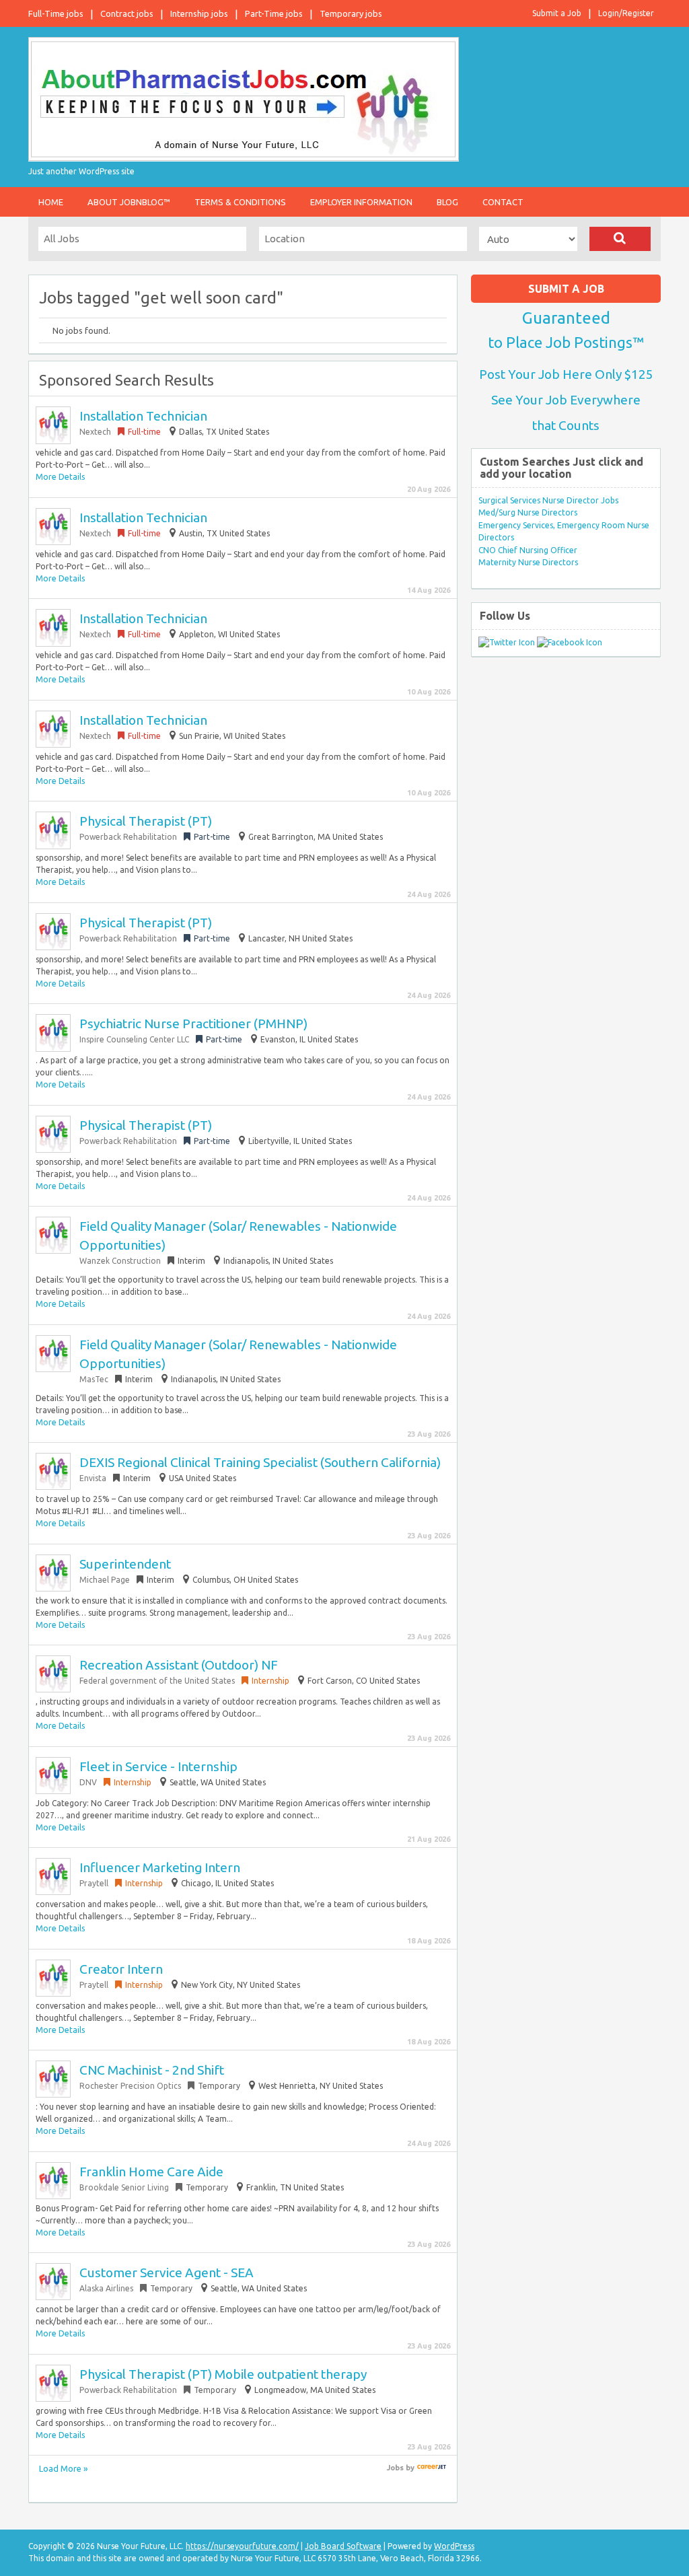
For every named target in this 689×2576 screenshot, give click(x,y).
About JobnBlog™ (129, 202)
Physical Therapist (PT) (146, 821)
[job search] (432, 2468)
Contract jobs (127, 13)
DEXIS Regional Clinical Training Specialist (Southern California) (260, 1462)
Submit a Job (557, 13)
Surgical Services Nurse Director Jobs (548, 500)
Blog (447, 202)
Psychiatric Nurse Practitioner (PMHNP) (193, 1024)
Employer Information (361, 202)
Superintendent (125, 1564)
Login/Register (626, 13)
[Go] (620, 239)
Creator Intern (121, 1969)
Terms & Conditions (240, 202)
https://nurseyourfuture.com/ (242, 2546)
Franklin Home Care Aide (151, 2172)
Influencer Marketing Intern (160, 1867)
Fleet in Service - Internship (158, 1766)
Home (51, 202)
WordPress (454, 2546)
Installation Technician (143, 416)
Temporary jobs (351, 13)
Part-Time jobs (274, 13)
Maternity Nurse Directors (528, 562)
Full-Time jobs (56, 13)
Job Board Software (343, 2546)
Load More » (63, 2468)
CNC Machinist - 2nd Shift (152, 2070)
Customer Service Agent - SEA (167, 2273)
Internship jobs (199, 13)
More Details (60, 477)
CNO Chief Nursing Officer (528, 550)
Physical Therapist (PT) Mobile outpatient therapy (223, 2374)
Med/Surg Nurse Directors (528, 512)
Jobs (395, 2468)
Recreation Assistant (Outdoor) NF (179, 1665)
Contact (503, 202)
